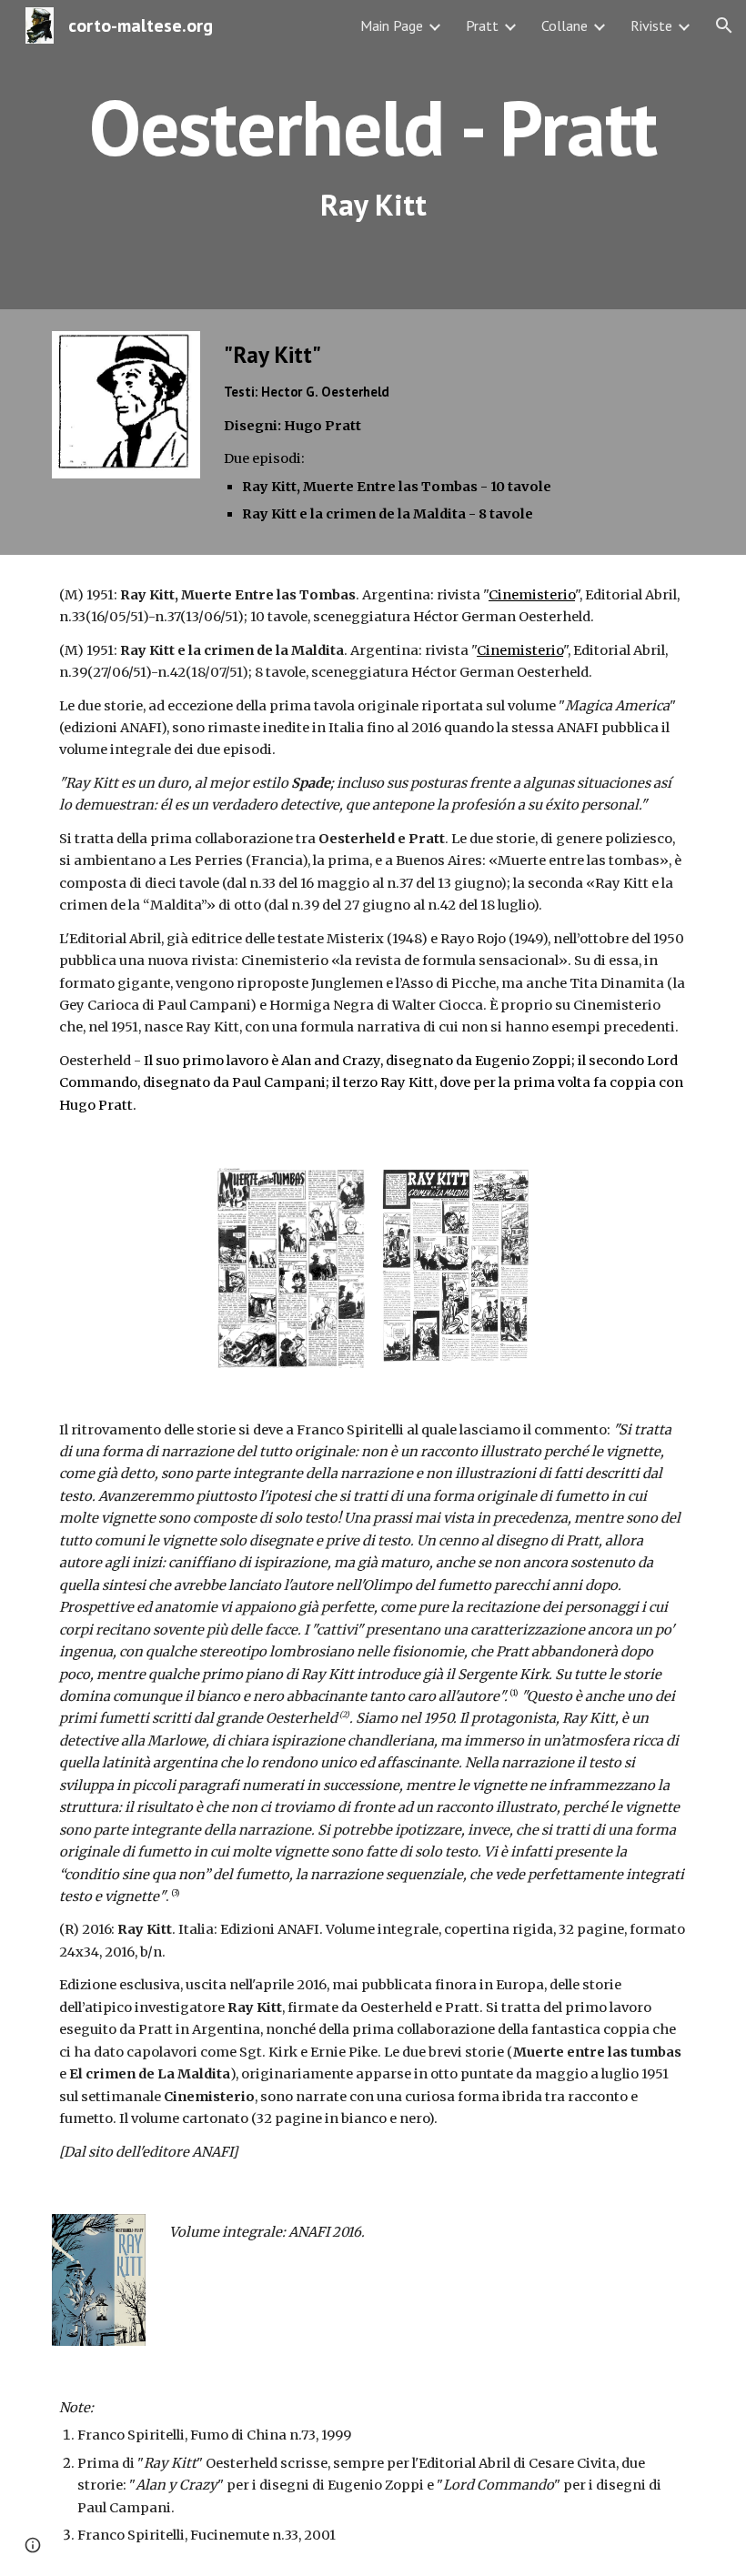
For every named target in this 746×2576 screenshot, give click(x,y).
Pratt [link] (482, 25)
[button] (724, 25)
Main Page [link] (392, 25)
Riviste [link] (651, 25)
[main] (373, 155)
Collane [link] (565, 25)
